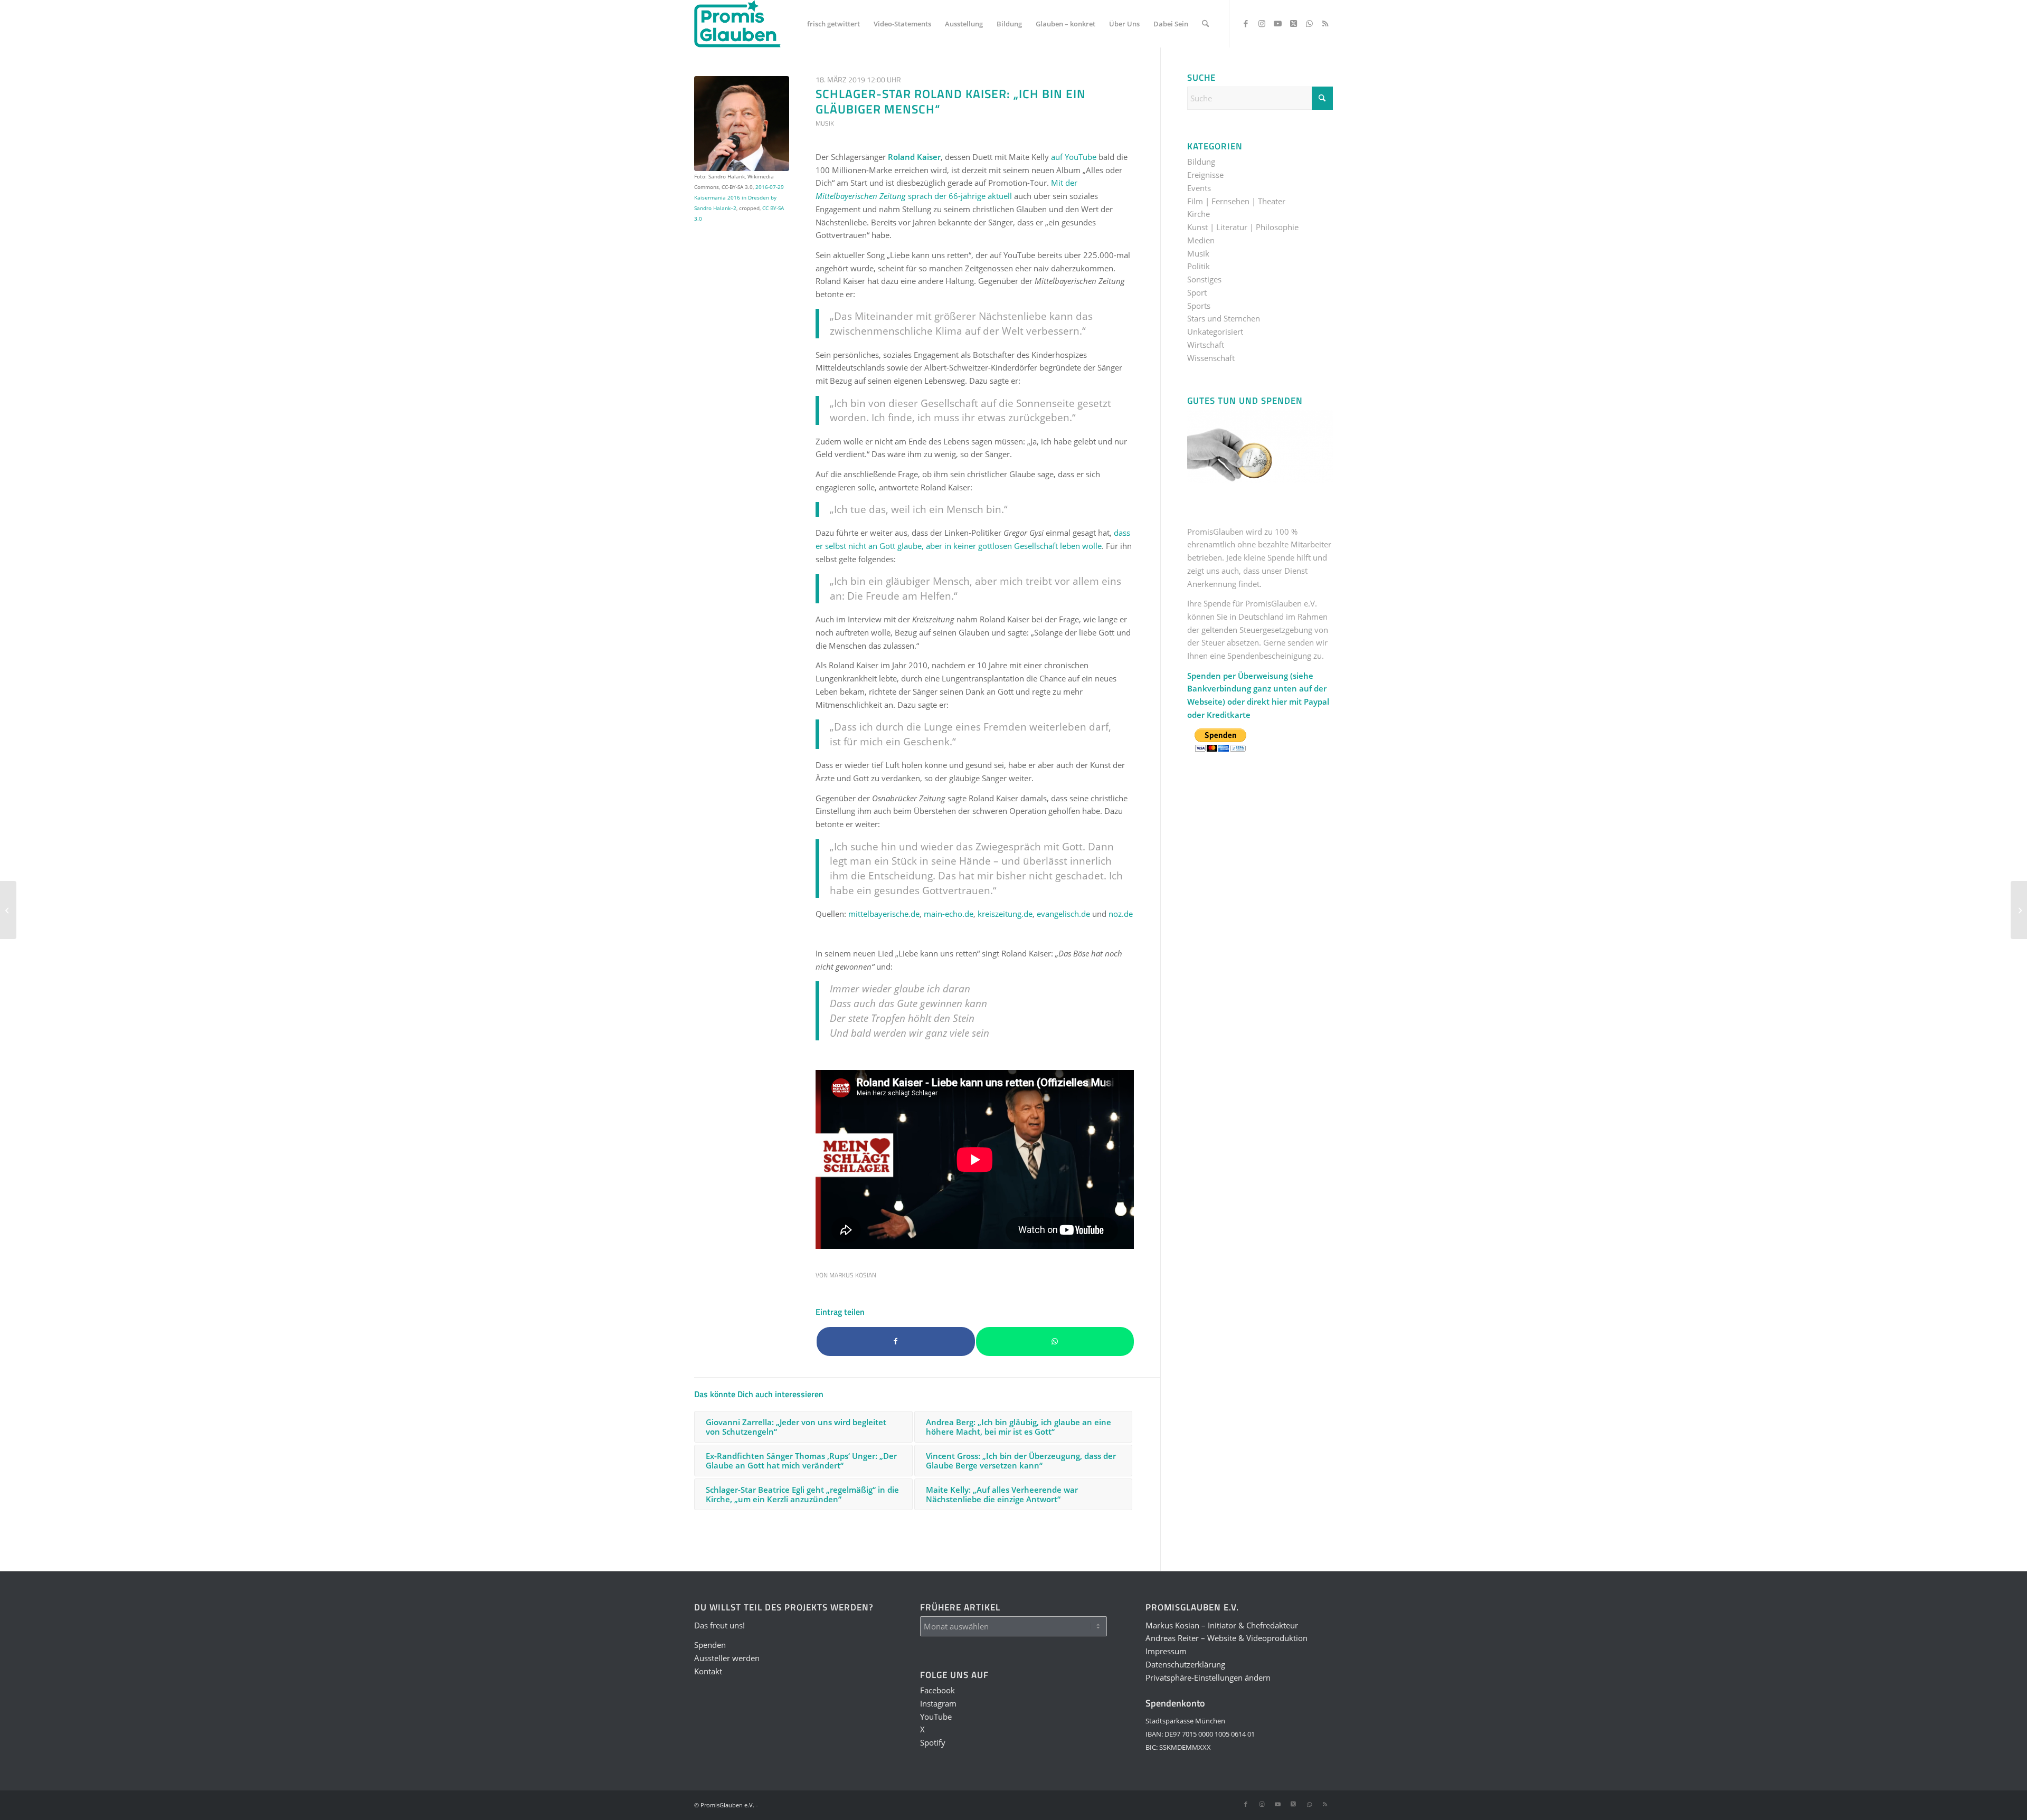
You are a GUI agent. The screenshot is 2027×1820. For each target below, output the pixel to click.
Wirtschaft (1206, 345)
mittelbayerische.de (884, 914)
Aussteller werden (727, 1658)
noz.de (1121, 914)
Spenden (710, 1645)
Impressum (1166, 1651)
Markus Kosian (853, 1275)
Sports (1199, 306)
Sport (1197, 292)
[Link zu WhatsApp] (1309, 23)
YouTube (936, 1717)
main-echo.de (949, 914)
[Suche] (1205, 24)
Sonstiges (1204, 279)
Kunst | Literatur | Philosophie (1243, 227)
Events (1199, 188)
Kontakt (708, 1671)
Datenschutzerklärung (1185, 1664)
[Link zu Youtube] (1277, 23)
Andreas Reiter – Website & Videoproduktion (1226, 1638)
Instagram (938, 1703)
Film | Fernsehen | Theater (1236, 201)
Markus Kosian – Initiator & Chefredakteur (1222, 1625)
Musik (825, 123)
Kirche (1199, 214)
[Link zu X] (1293, 23)
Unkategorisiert (1215, 331)
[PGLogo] (737, 24)
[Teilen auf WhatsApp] (1055, 1342)
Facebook (937, 1690)
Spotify (933, 1742)
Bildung (1201, 162)
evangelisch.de (1063, 914)
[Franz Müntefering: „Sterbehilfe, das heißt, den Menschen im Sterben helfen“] (2019, 910)
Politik (1199, 266)
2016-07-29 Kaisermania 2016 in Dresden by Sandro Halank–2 (739, 197)
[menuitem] (833, 24)
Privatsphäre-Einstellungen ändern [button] (1208, 1677)
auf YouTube (1074, 157)
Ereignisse (1205, 175)
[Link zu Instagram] (1262, 23)
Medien (1201, 240)
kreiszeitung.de (1005, 914)
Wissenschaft (1211, 358)
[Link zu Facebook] (1246, 23)
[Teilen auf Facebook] (896, 1342)
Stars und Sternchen (1224, 318)
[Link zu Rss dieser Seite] (1325, 23)
